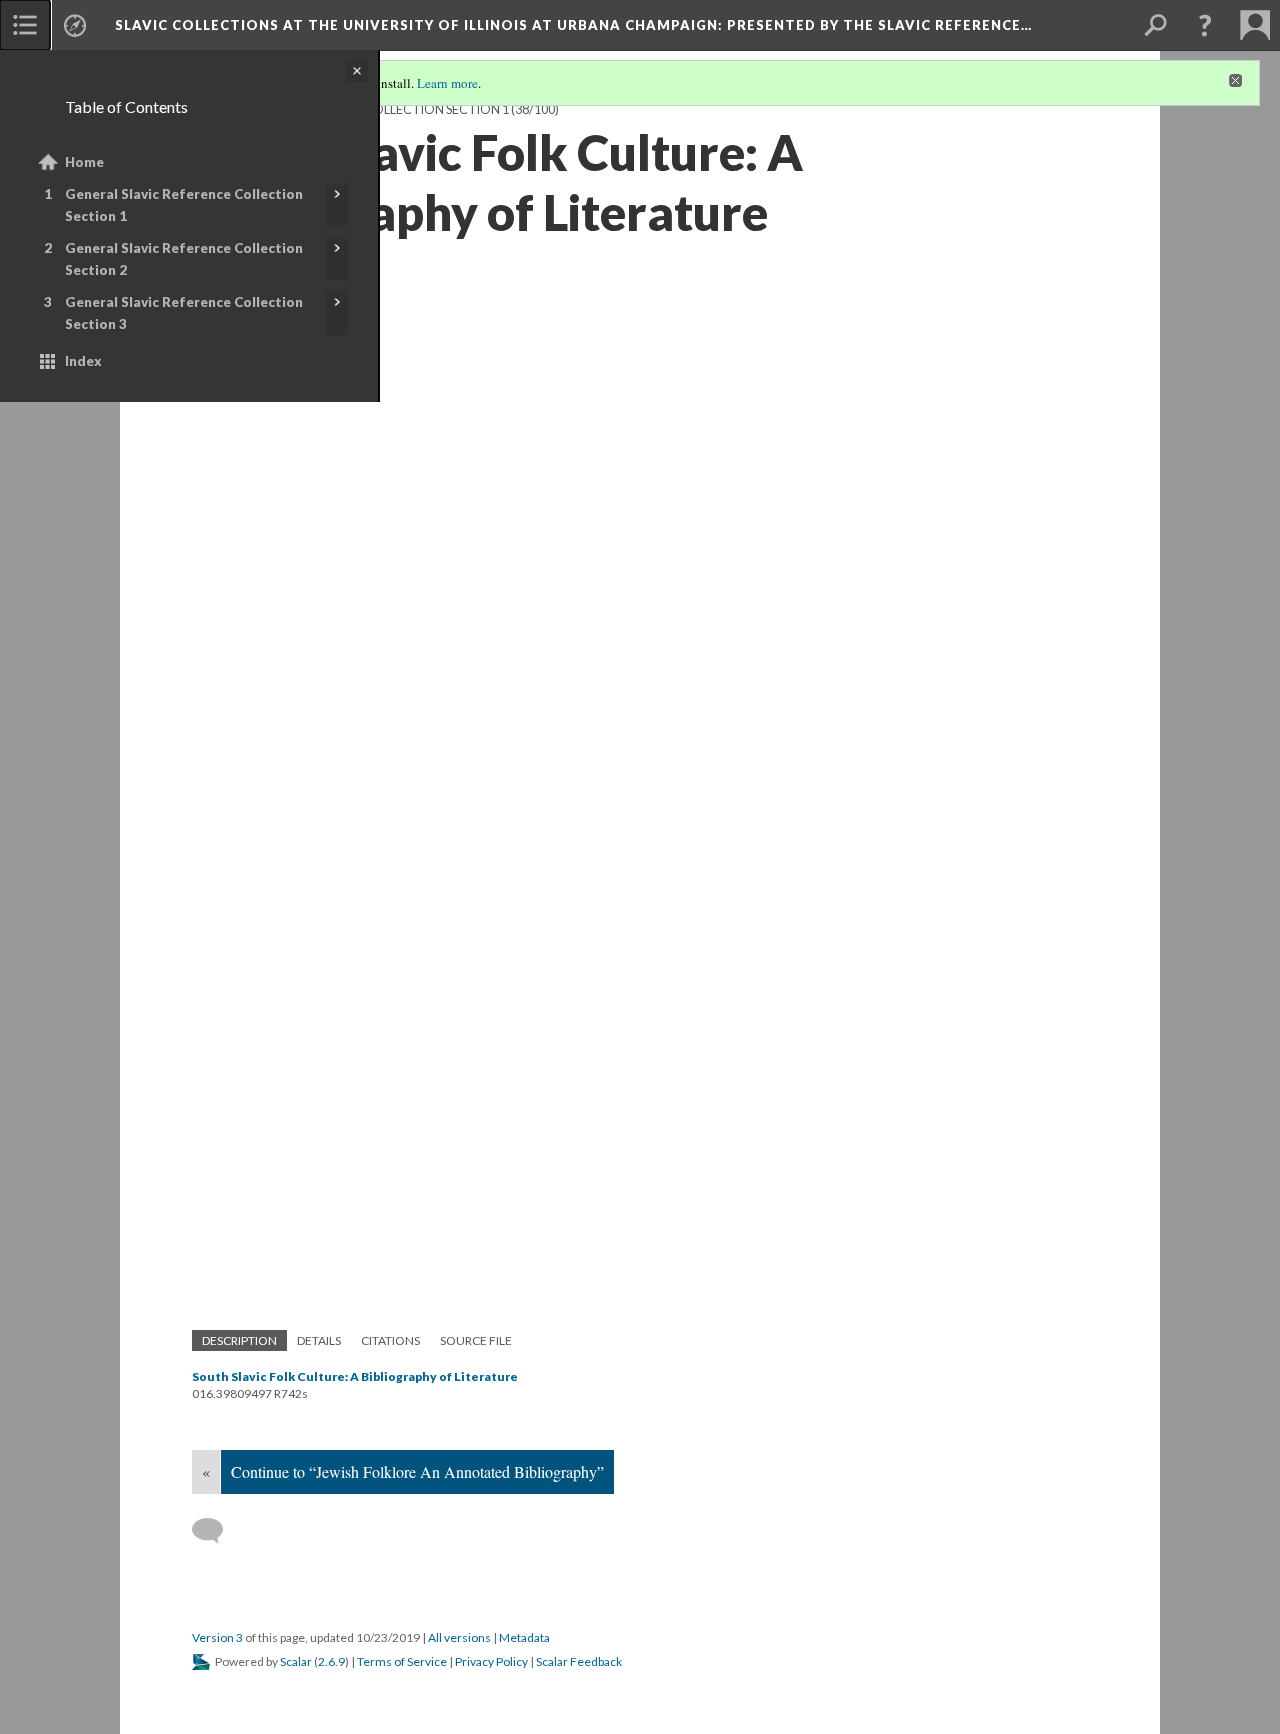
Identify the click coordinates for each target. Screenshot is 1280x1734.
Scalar (296, 1661)
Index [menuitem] (83, 361)
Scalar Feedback (579, 1661)
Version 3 (217, 1637)
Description (239, 1340)
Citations (390, 1340)
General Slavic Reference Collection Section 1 (184, 205)
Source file (476, 1340)
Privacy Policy (491, 1661)
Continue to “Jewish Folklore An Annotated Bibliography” (417, 1471)
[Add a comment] (216, 1531)
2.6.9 (331, 1661)
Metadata (524, 1637)
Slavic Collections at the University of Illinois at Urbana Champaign (573, 25)
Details (319, 1340)
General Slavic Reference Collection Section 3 (184, 313)
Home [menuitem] (84, 162)
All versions (459, 1637)
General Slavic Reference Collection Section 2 (184, 259)
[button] (1205, 25)
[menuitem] (25, 25)
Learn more (447, 83)
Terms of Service (402, 1661)
